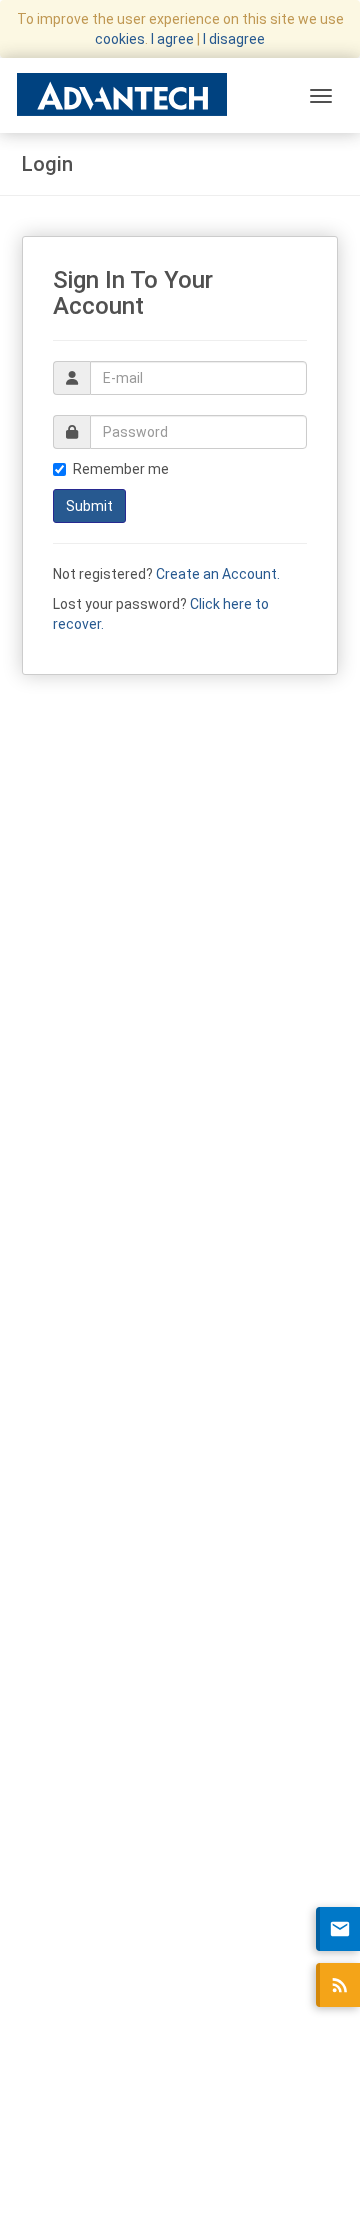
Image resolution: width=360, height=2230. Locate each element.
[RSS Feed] (338, 1985)
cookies (120, 39)
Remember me (121, 469)
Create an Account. (218, 574)
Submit (89, 506)
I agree (172, 39)
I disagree (234, 39)
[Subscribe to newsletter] (338, 1929)
